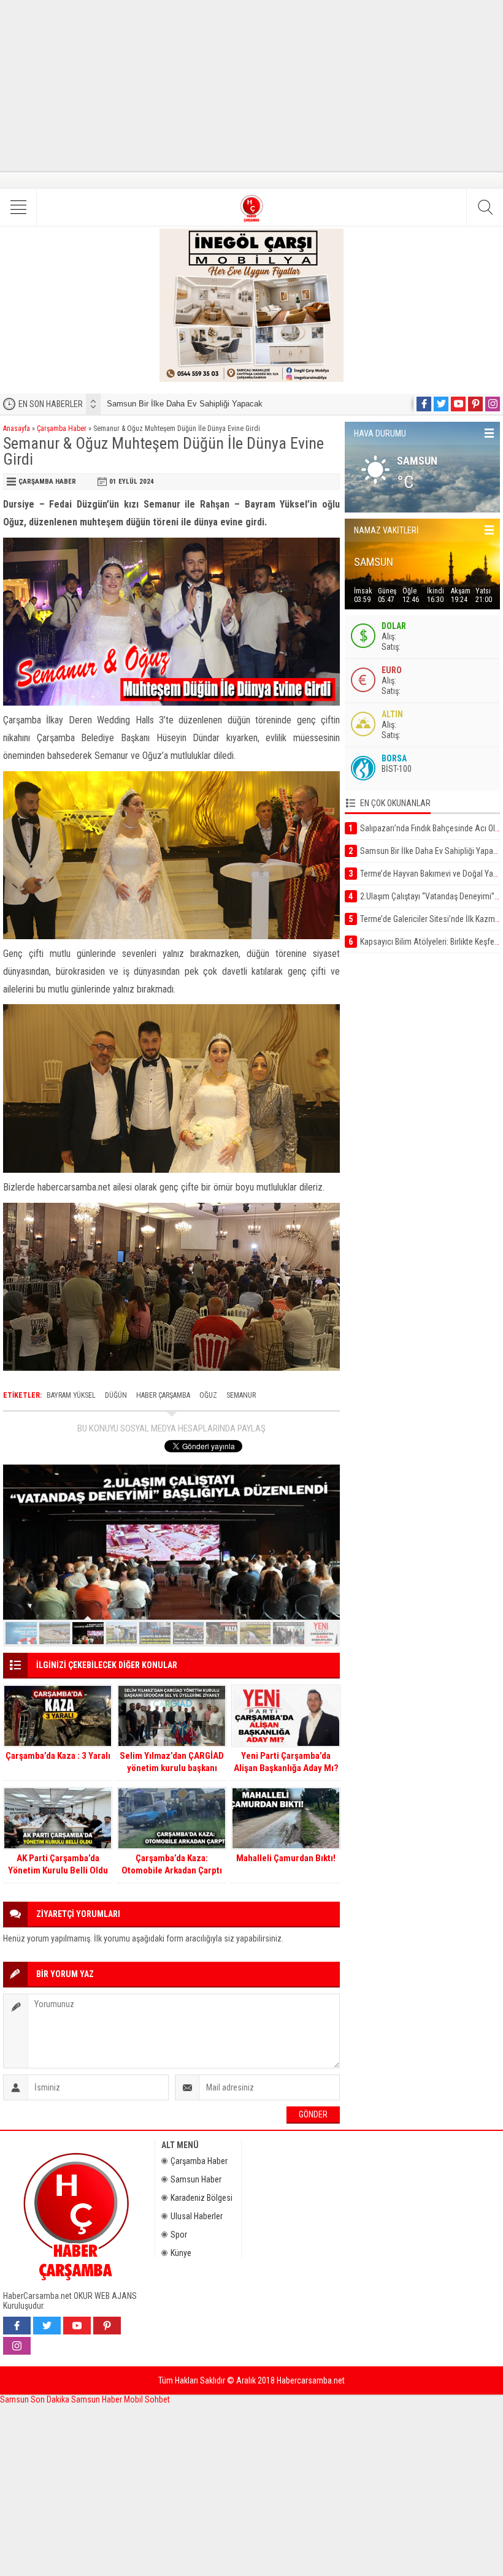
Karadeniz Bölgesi (202, 2198)
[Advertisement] (251, 86)
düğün (116, 1395)
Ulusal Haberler (197, 2216)
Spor (179, 2235)
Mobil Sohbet (147, 2399)
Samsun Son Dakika (36, 2399)
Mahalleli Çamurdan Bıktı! (286, 1858)
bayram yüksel (71, 1395)
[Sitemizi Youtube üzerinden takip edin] (458, 404)
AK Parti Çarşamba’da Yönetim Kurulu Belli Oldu (58, 1864)
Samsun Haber (196, 2179)
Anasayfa (17, 429)
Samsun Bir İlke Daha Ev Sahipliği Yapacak (185, 404)
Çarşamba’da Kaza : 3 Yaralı (58, 1756)
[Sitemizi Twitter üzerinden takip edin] (441, 404)
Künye (181, 2253)
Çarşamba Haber (62, 429)
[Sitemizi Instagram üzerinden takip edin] (493, 404)
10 (322, 1633)
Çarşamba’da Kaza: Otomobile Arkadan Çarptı (172, 1864)
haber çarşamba (163, 1395)
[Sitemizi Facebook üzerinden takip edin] (424, 404)
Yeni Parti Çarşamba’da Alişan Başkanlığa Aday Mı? (286, 1762)
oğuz (208, 1395)
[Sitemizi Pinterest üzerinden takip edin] (475, 404)
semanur (241, 1395)
